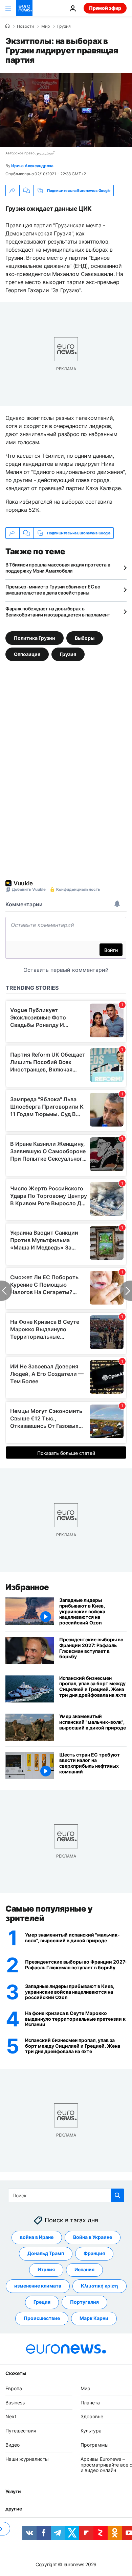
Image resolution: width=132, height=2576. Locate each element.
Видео (13, 2445)
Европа (14, 2388)
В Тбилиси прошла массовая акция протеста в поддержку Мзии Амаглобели (58, 568)
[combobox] (66, 2195)
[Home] (7, 26)
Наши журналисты (27, 2459)
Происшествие (42, 2318)
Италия (46, 2270)
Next (11, 2417)
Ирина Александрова (32, 166)
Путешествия (21, 2431)
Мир (46, 26)
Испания (84, 2270)
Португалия (84, 2302)
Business (15, 2403)
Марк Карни (94, 2318)
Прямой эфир (105, 8)
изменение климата (38, 2286)
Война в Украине (93, 2237)
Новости (25, 26)
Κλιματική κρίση (100, 2286)
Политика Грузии (35, 638)
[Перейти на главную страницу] (24, 8)
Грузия (64, 26)
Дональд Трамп (46, 2254)
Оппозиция (27, 654)
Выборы (85, 638)
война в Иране (37, 2237)
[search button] (117, 2195)
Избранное (27, 1587)
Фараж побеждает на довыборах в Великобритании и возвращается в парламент (58, 612)
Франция (94, 2254)
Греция (42, 2302)
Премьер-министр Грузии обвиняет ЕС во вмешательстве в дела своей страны (53, 590)
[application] (66, 110)
